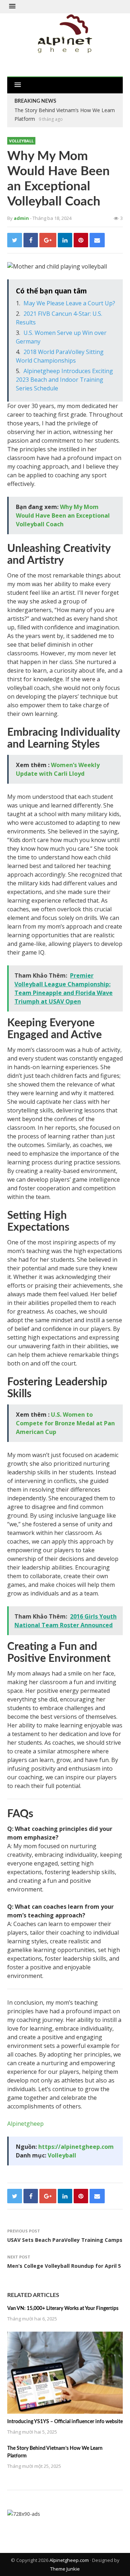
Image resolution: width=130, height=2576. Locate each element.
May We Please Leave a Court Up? (69, 303)
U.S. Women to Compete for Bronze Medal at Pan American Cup (65, 1423)
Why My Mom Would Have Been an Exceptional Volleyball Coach (63, 515)
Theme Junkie (65, 2569)
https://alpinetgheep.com (76, 2147)
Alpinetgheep (25, 2124)
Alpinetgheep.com (69, 2560)
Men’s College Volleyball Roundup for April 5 (64, 2266)
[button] (12, 6)
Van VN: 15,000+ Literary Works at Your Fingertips (63, 2309)
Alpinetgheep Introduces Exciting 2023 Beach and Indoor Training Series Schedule (64, 380)
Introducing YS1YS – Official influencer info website (65, 2422)
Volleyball (21, 141)
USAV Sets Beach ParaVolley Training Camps (65, 2240)
